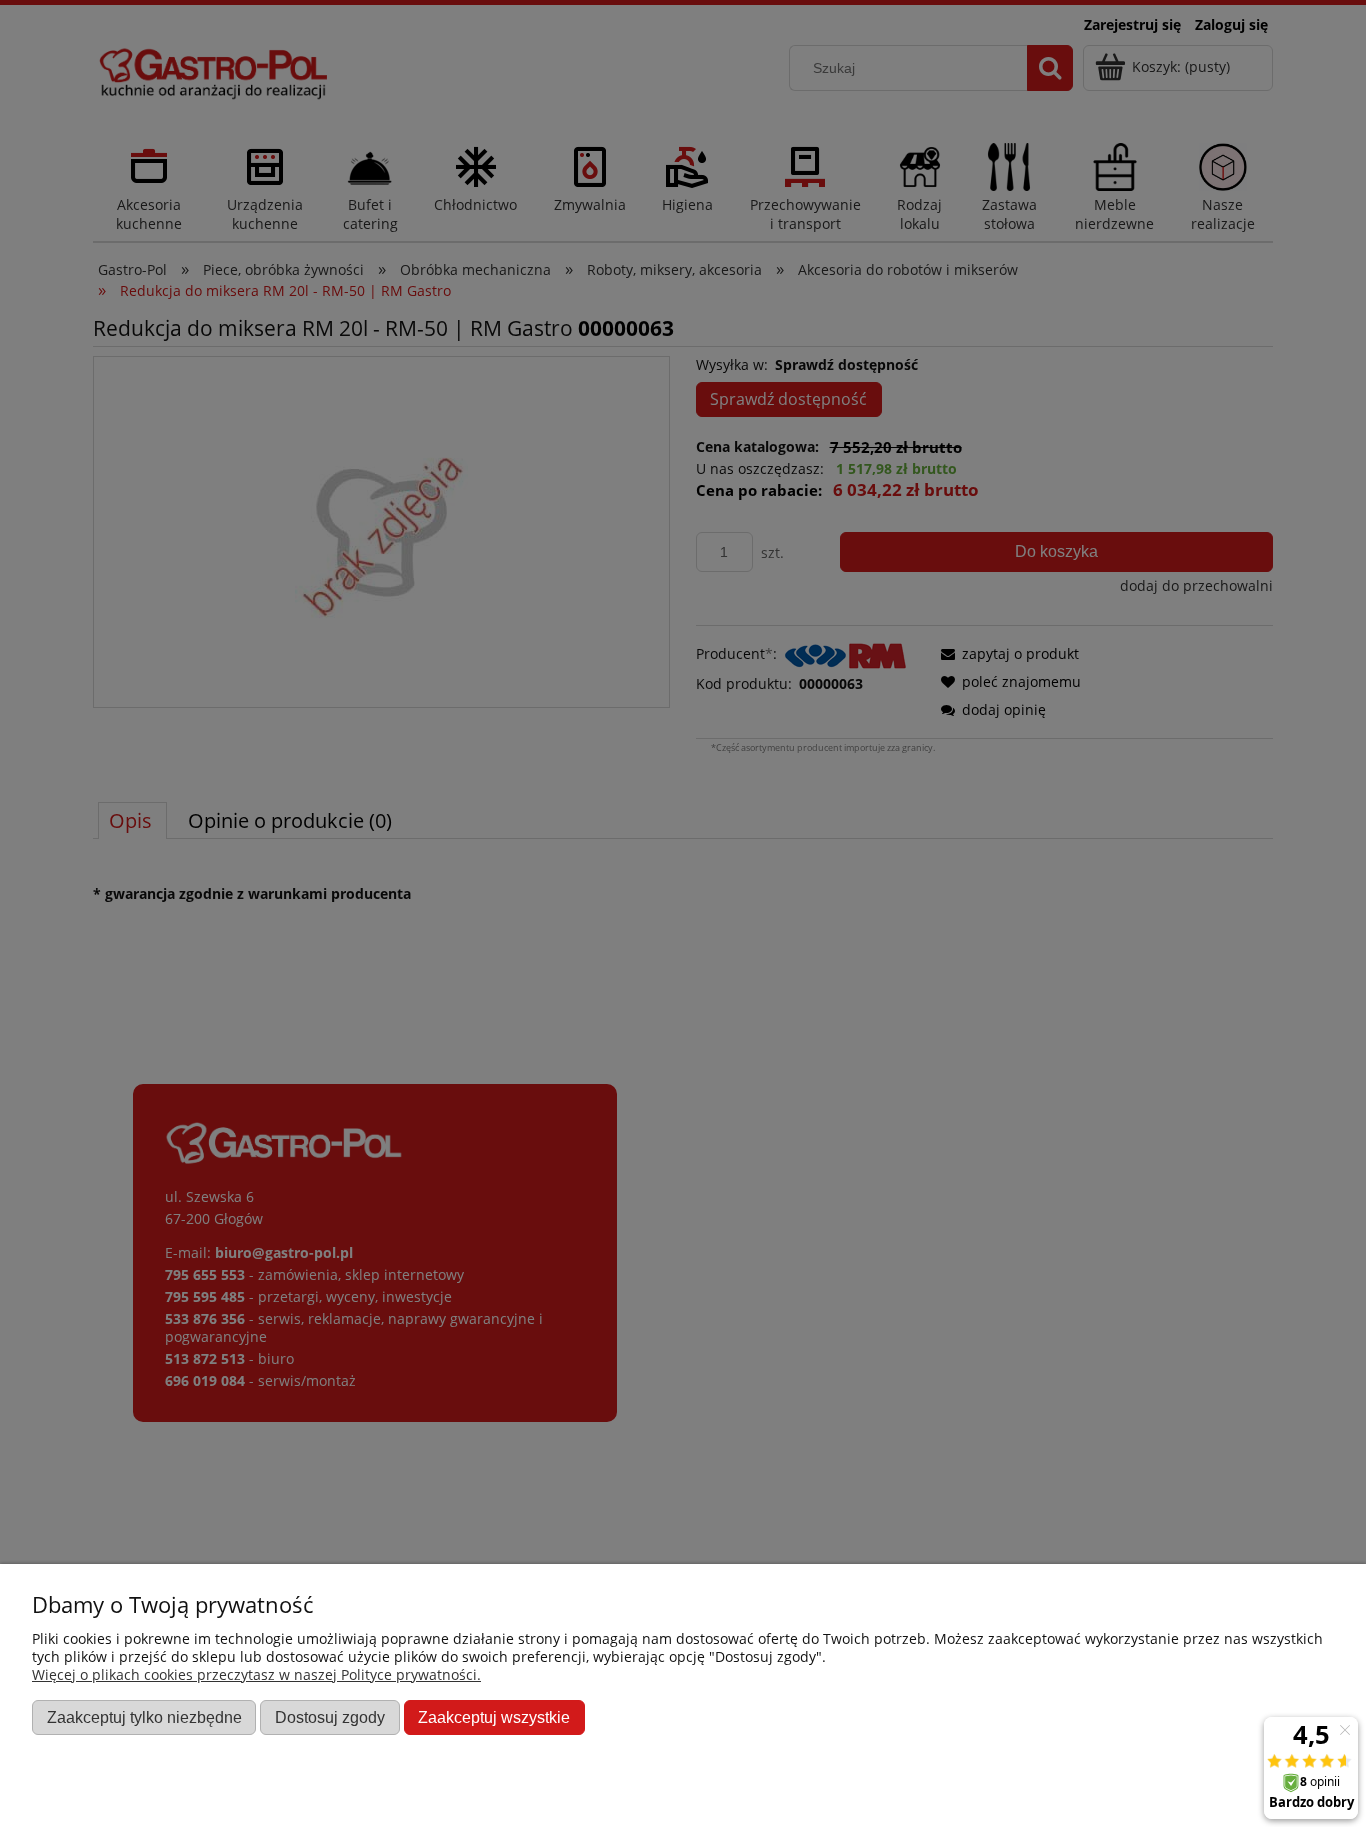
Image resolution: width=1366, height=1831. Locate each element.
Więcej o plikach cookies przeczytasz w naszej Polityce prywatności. (256, 1674)
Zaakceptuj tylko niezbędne (144, 1717)
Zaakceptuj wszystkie (494, 1717)
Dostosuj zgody (330, 1717)
